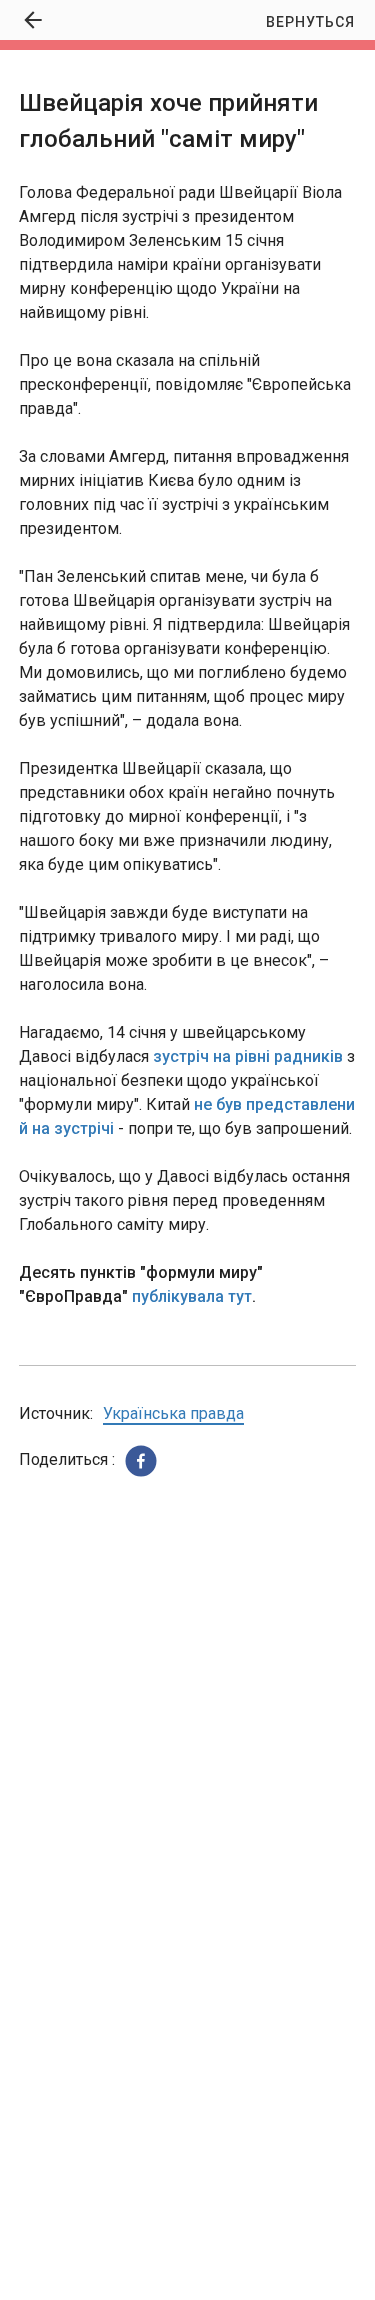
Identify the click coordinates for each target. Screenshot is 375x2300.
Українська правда (173, 1413)
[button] (141, 1461)
